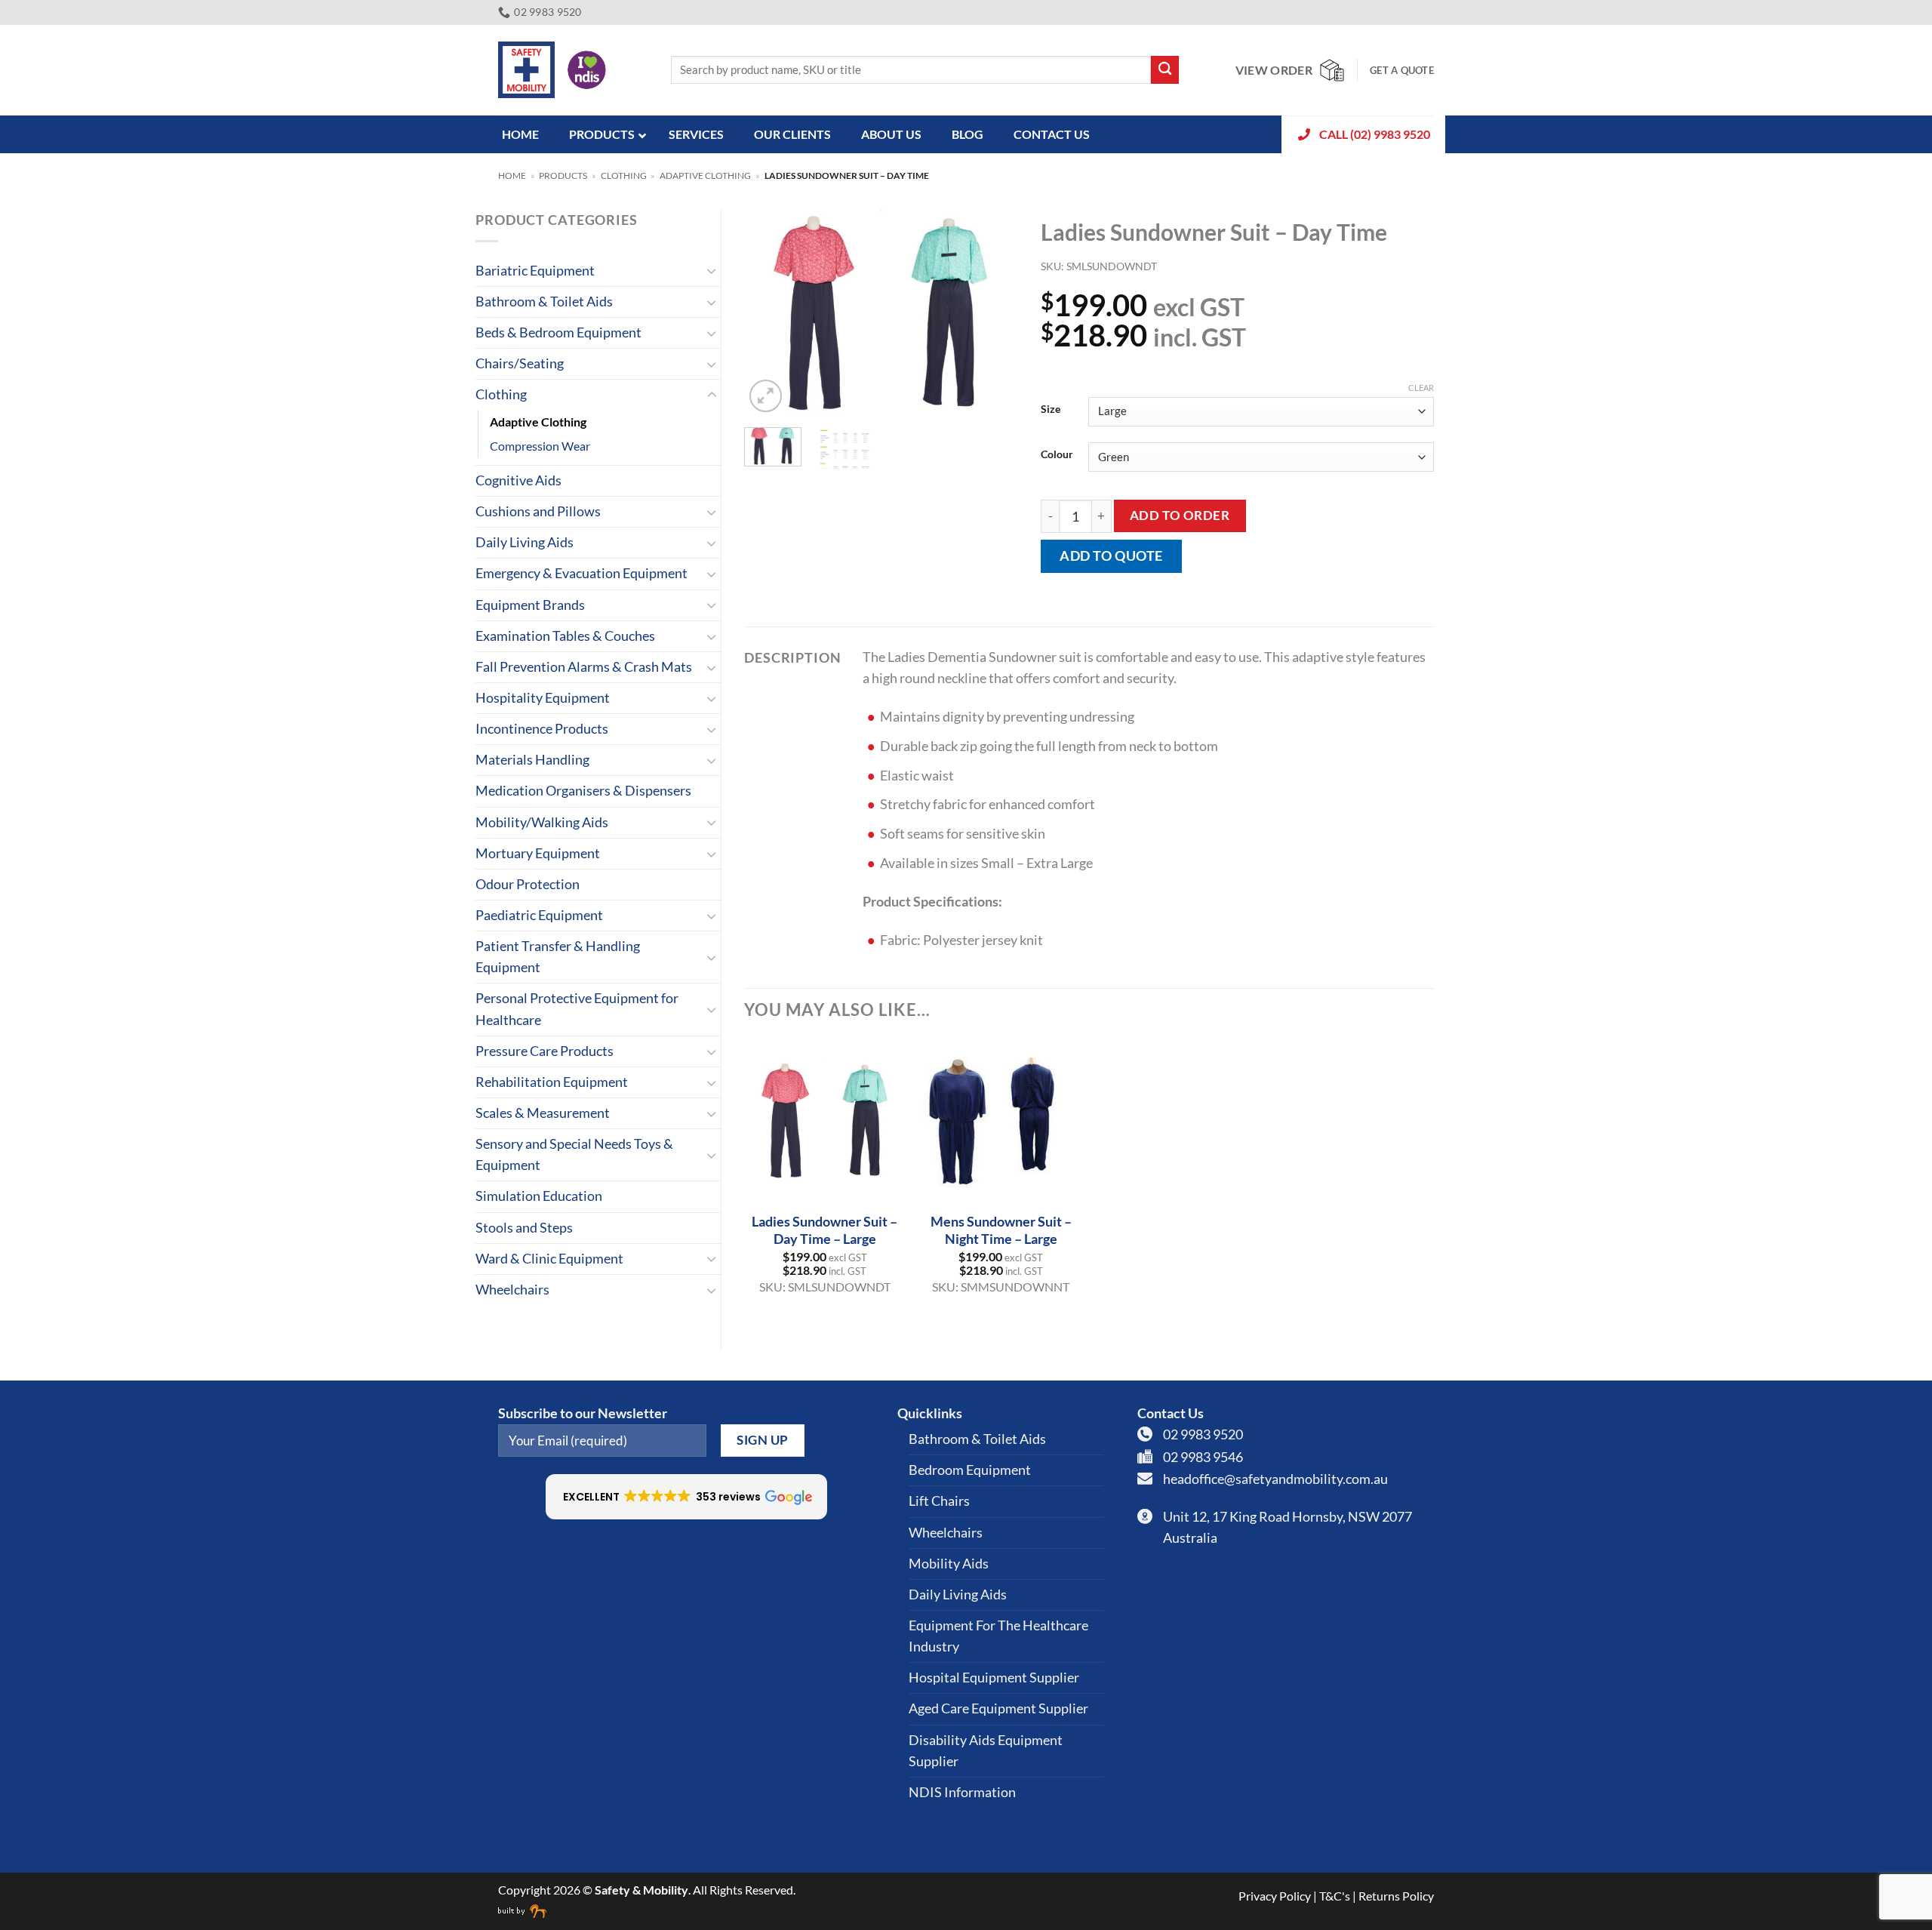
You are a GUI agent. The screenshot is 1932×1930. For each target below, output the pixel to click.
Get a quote (1402, 70)
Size (1051, 409)
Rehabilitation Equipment (552, 1082)
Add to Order (1180, 515)
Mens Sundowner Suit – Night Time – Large (1001, 1230)
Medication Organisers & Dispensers (583, 791)
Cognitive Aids (518, 480)
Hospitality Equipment (543, 698)
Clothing (624, 175)
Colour (1057, 455)
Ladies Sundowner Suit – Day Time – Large (824, 1230)
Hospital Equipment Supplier (994, 1678)
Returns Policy (1396, 1896)
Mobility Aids (949, 1564)
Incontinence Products (542, 729)
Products (563, 175)
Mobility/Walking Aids (542, 822)
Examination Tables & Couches (565, 636)
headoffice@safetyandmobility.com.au (1275, 1479)
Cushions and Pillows (538, 511)
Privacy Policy (1275, 1896)
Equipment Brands (530, 605)
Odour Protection (528, 884)
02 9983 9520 (1203, 1434)
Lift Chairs (939, 1501)
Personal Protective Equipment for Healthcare (577, 1009)
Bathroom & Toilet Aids (544, 302)
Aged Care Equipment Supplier (998, 1708)
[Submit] (1165, 70)
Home (512, 175)
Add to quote (1111, 556)
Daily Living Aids (525, 542)
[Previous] (768, 313)
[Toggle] (712, 271)
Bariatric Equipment (535, 271)
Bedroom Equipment (970, 1470)
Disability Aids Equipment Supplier (986, 1751)
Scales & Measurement (543, 1113)
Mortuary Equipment (538, 853)
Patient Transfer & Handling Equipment (558, 957)
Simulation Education (539, 1196)
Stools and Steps (524, 1228)
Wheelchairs (512, 1290)
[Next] (994, 313)
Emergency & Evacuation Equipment (581, 573)
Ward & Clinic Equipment (549, 1259)
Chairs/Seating (520, 363)
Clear (1421, 388)
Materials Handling (532, 760)
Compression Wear (540, 446)
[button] (766, 396)
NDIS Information (962, 1792)
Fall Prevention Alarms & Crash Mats (584, 667)
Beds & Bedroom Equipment (558, 332)
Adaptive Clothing (705, 175)
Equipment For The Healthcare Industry (998, 1636)
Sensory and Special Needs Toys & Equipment (574, 1154)
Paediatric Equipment (539, 915)
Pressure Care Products (545, 1051)
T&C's (1335, 1896)
